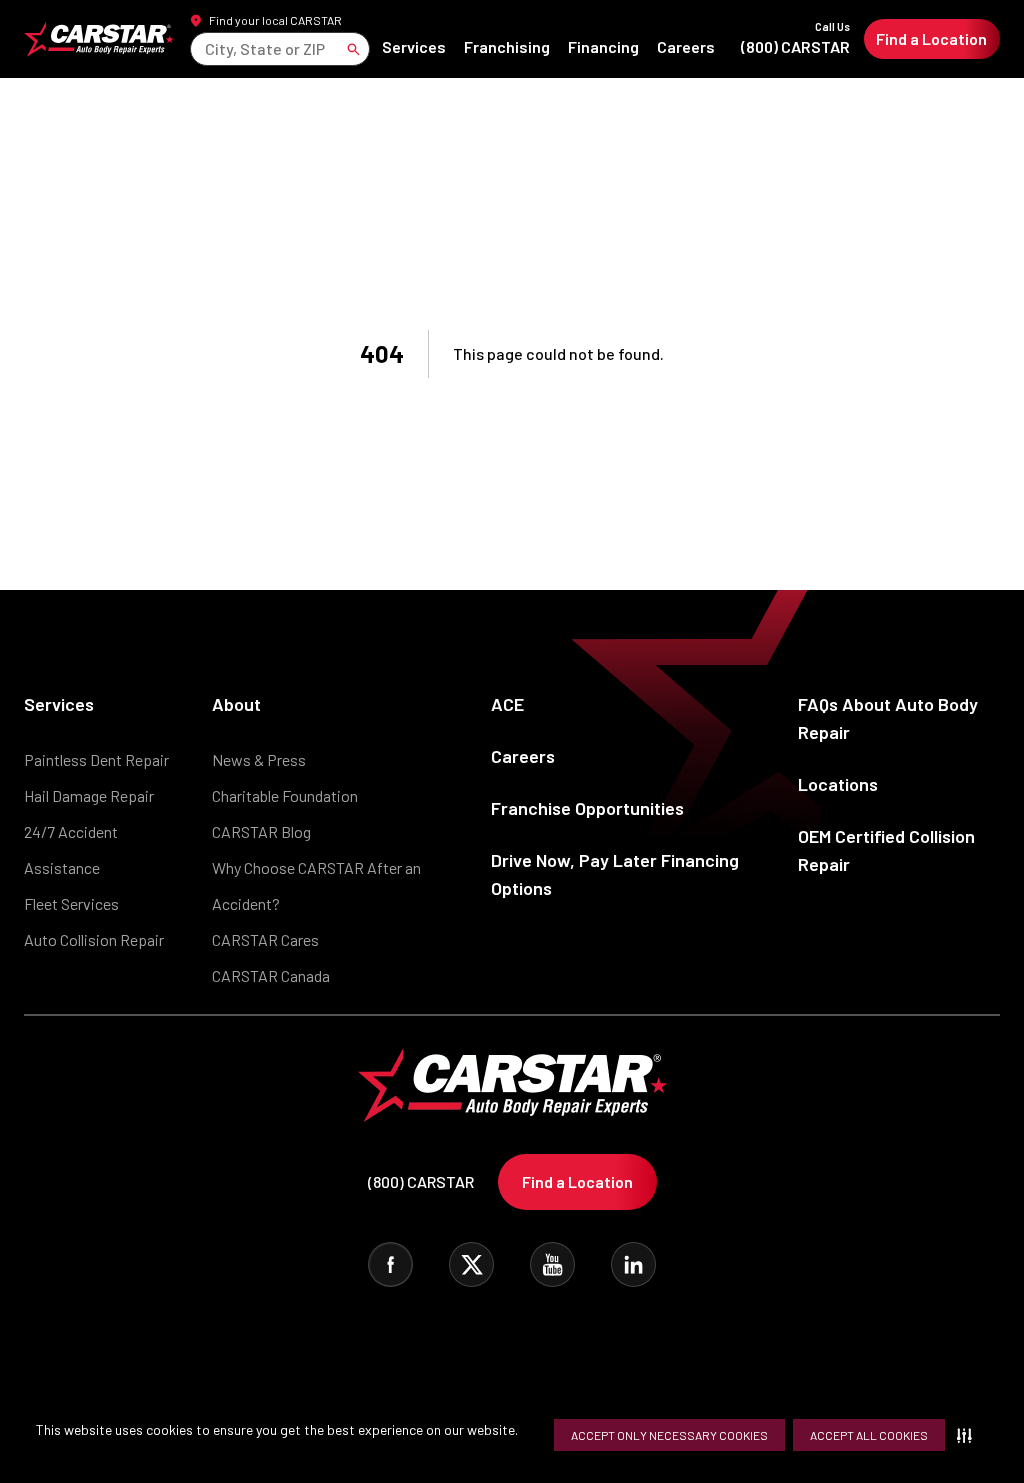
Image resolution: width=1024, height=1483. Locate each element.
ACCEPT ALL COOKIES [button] (869, 1435)
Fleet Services (71, 903)
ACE (507, 704)
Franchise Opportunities (587, 808)
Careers (686, 46)
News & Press (259, 759)
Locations (838, 784)
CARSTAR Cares (265, 939)
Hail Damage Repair (89, 795)
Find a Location (931, 38)
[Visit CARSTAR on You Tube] (552, 1264)
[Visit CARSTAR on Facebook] (390, 1264)
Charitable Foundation (285, 795)
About (236, 704)
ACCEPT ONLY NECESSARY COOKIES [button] (669, 1435)
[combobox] (206, 48)
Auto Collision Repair (94, 939)
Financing (603, 46)
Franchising (507, 46)
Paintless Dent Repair (96, 759)
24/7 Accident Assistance (71, 849)
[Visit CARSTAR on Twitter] (471, 1264)
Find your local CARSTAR (275, 20)
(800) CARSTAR (795, 38)
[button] (968, 1435)
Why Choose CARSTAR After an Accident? (316, 885)
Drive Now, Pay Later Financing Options (615, 874)
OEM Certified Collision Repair (886, 850)
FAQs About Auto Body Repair (888, 718)
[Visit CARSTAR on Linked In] (633, 1264)
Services (414, 46)
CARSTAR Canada (271, 975)
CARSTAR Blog (261, 831)
